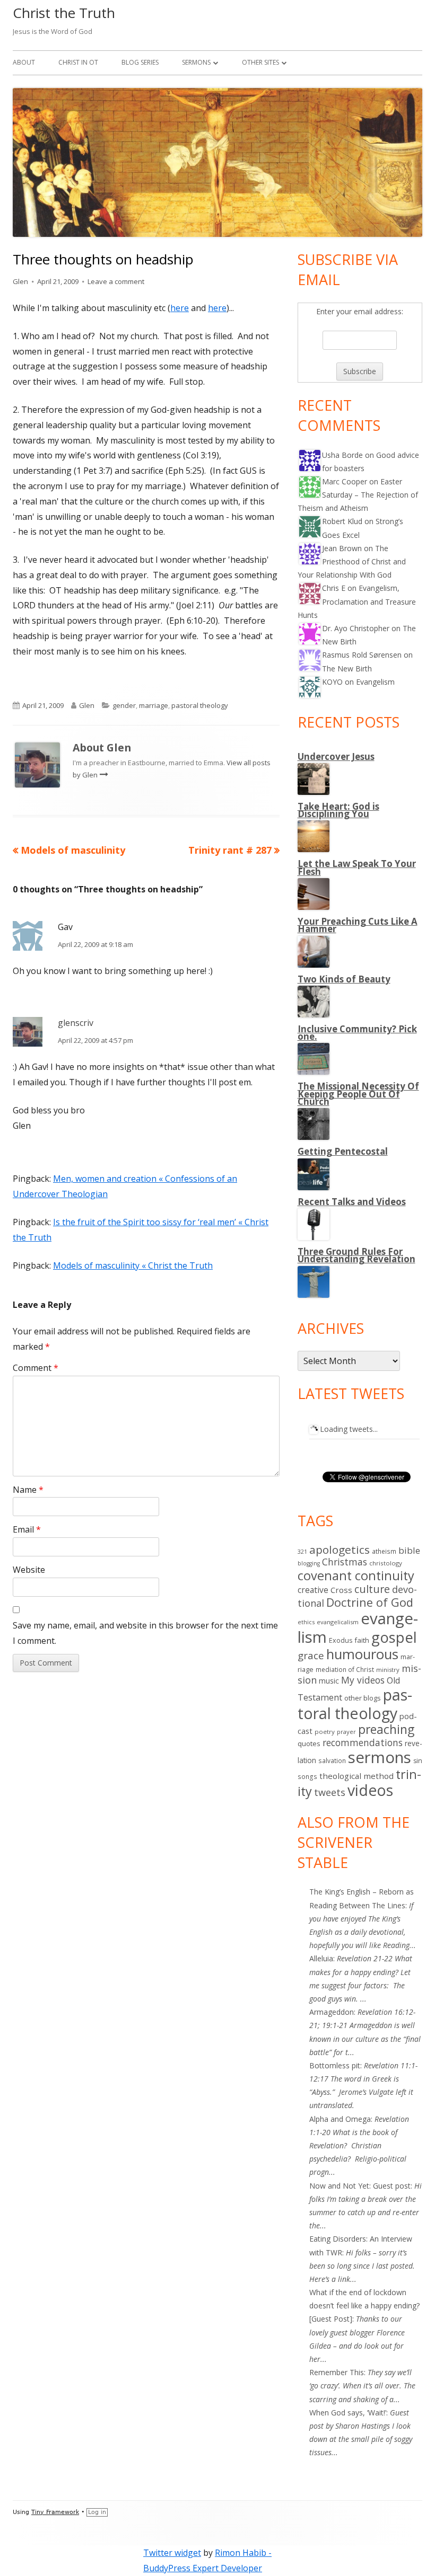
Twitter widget (172, 2553)
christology (386, 1563)
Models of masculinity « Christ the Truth (133, 1265)
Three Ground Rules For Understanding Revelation (356, 1255)
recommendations (363, 1742)
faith (362, 1640)
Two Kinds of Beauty (344, 979)
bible (409, 1550)
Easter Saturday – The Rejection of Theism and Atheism (358, 495)
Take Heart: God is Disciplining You (338, 810)
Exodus (341, 1640)
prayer (346, 1732)
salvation (332, 1760)
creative (313, 1590)
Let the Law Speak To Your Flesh (357, 867)
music (329, 1681)
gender (124, 705)
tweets (330, 1792)
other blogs (363, 1698)
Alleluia (321, 1958)
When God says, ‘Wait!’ (348, 2413)
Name (28, 1490)
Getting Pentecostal (343, 1151)
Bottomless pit (335, 2065)
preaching (386, 1729)
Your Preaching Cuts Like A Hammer (358, 925)
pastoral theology (200, 705)
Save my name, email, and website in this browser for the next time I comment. (145, 1633)
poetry (325, 1732)
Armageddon (332, 2012)
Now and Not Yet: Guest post (360, 2186)
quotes (309, 1743)
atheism (384, 1551)
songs (307, 1777)
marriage (154, 705)
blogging (309, 1563)
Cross (341, 1590)
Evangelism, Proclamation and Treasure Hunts (357, 601)
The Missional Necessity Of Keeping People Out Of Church (358, 1094)
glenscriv (76, 1023)
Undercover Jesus (336, 756)
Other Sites (260, 62)
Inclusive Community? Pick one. (357, 1033)
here (180, 308)
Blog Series (140, 62)
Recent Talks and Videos (352, 1202)
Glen (20, 281)
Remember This (337, 2372)
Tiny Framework (55, 2512)
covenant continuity (356, 1575)
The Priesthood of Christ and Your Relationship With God (352, 561)
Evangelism (375, 682)
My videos (363, 1680)
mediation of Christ (345, 1669)
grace (311, 1656)
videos (370, 1790)
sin (418, 1761)
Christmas (345, 1562)
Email (27, 1529)
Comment (36, 1368)
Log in (97, 2512)
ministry (388, 1670)
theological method (356, 1776)
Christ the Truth (64, 13)
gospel (394, 1637)
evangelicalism (338, 1622)
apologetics (340, 1550)
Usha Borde (342, 455)
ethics (306, 1622)
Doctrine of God (370, 1602)
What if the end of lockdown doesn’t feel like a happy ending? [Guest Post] (364, 2305)
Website (29, 1570)
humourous (362, 1654)
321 (302, 1551)
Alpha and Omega (340, 2119)
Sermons (196, 62)
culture (372, 1589)
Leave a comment (116, 281)
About (24, 62)
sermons (380, 1757)
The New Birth (347, 669)
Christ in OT (78, 62)
